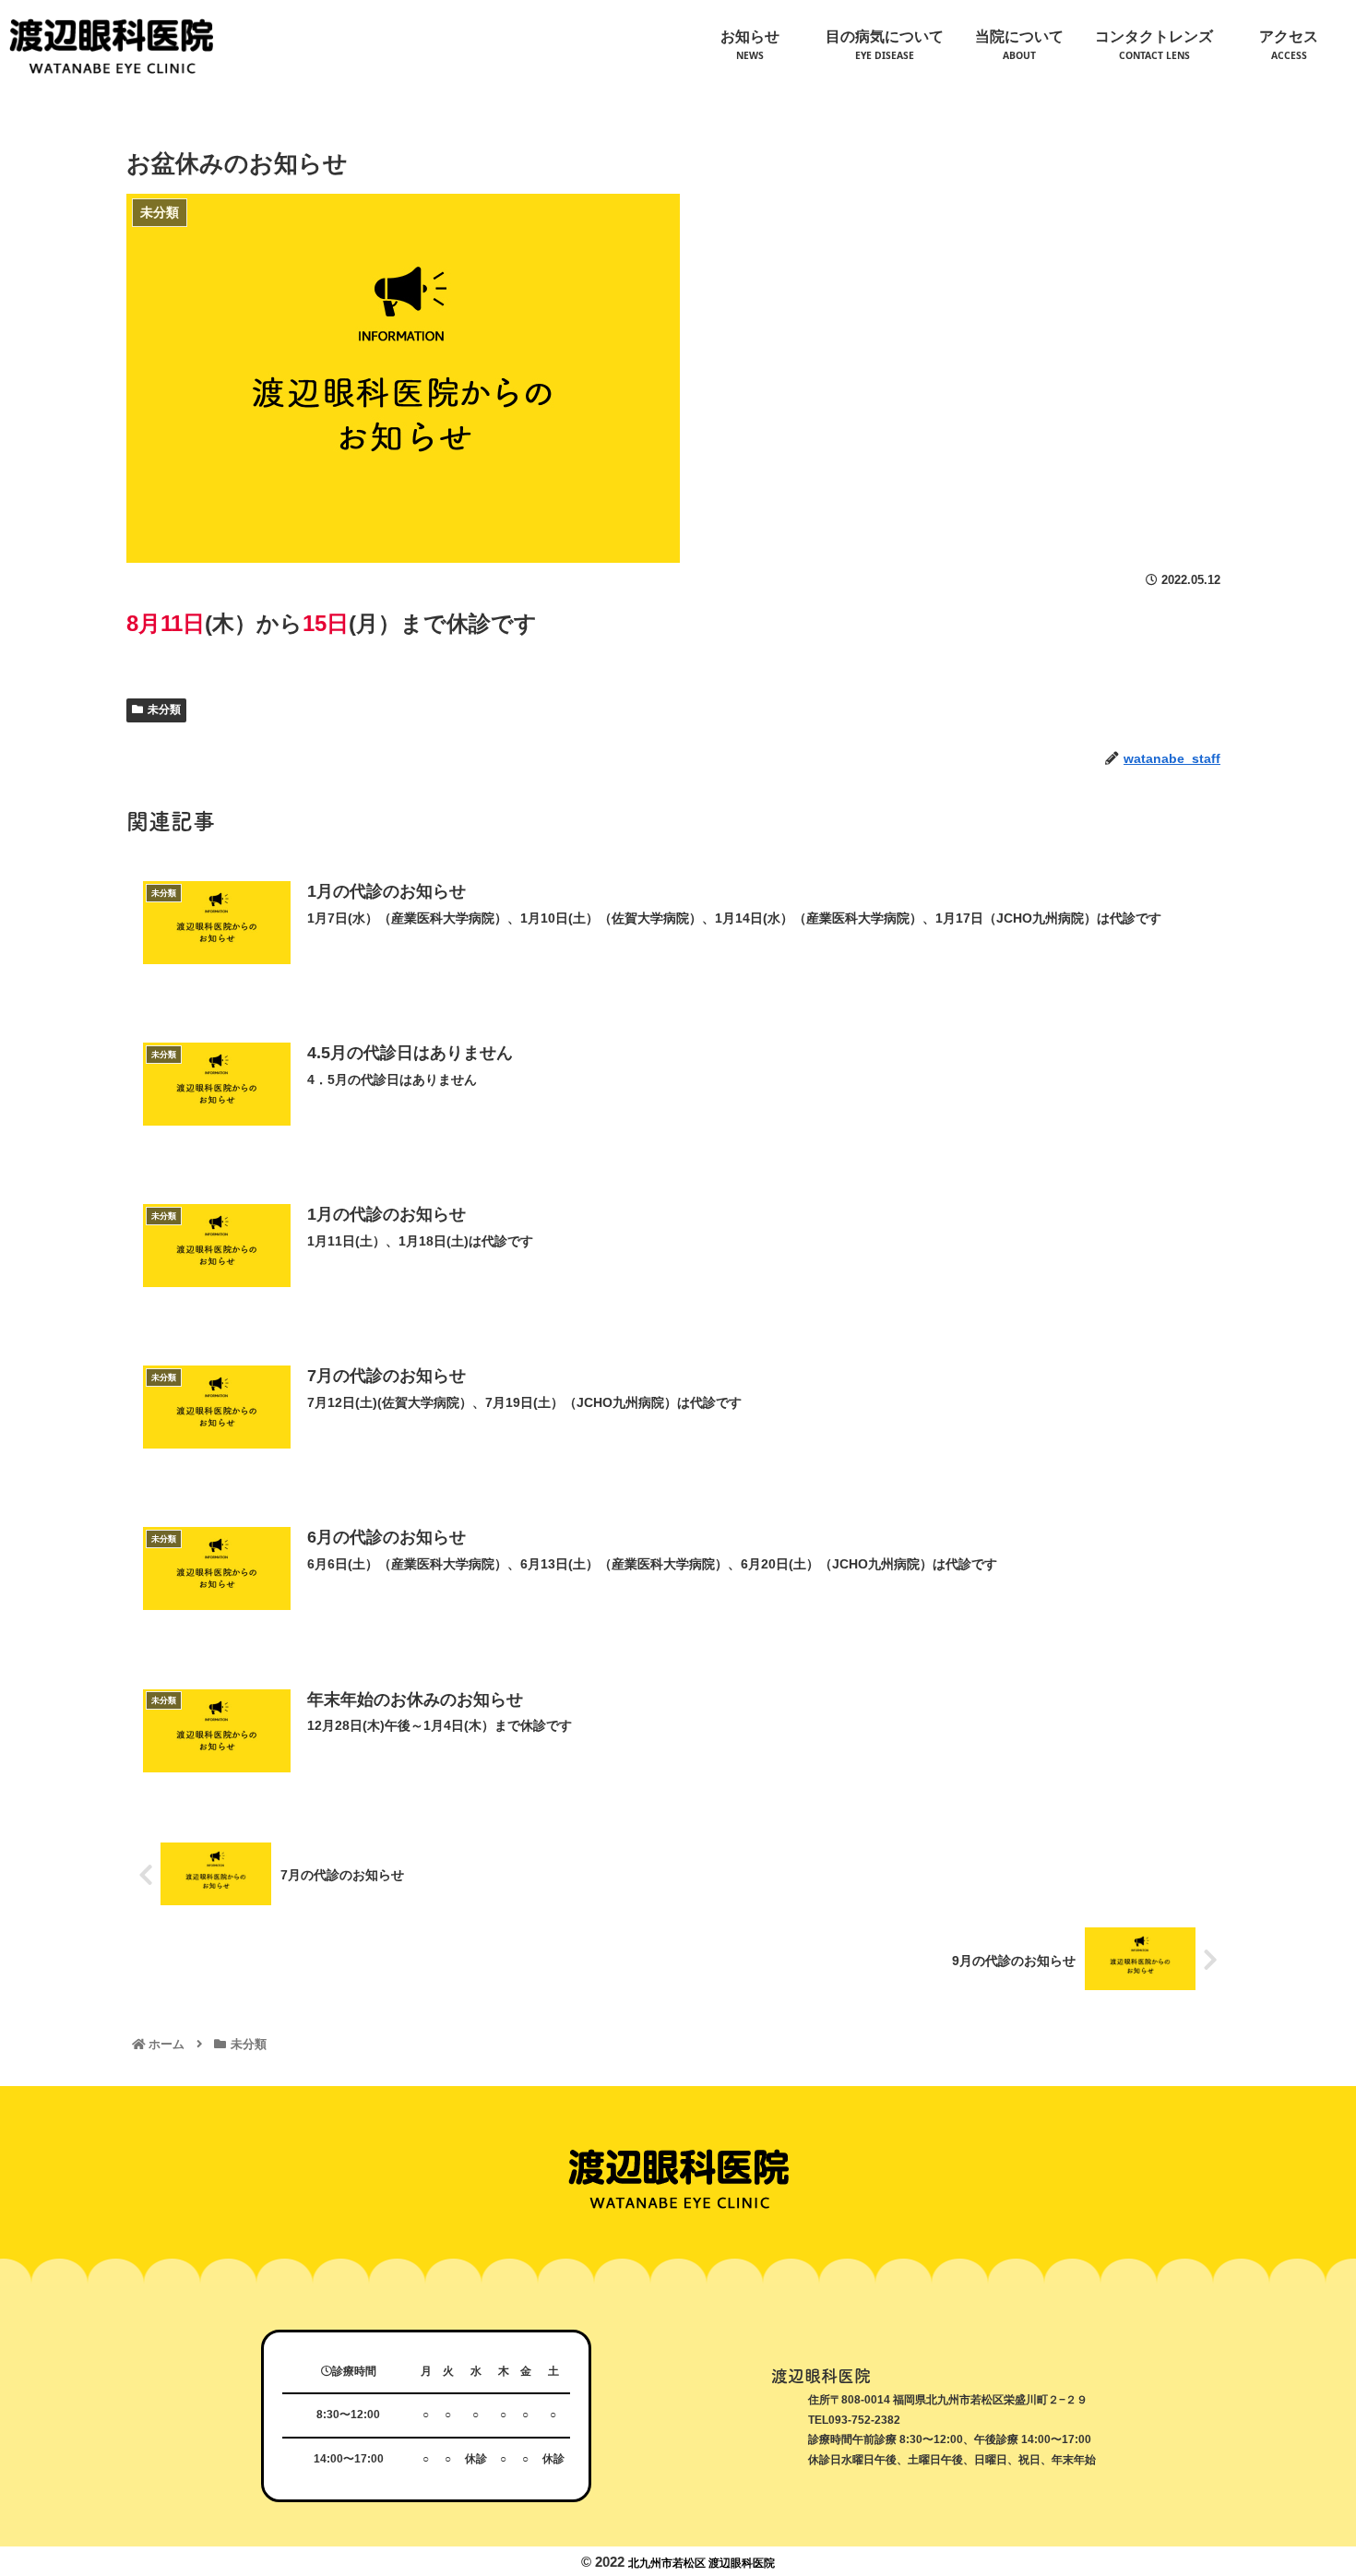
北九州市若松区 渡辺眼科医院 (702, 2563)
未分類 (164, 710)
